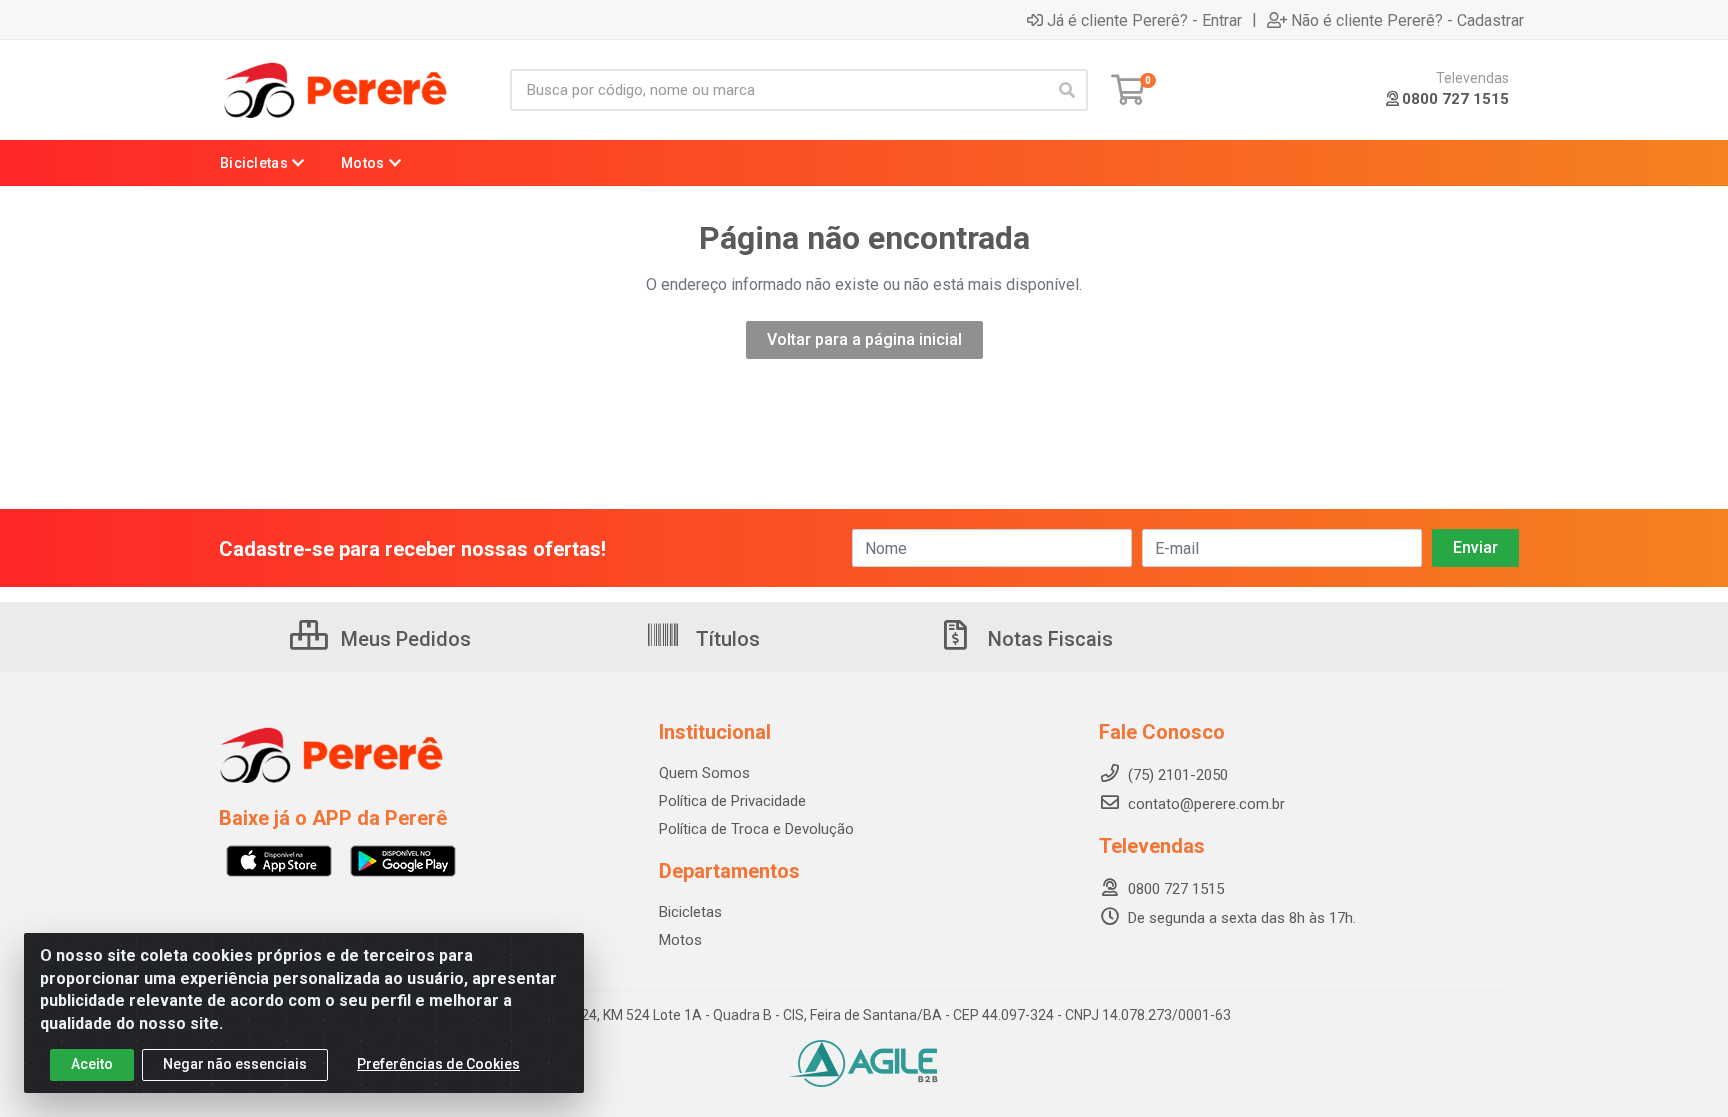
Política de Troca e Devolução (756, 829)
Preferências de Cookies (438, 1064)
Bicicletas (690, 912)
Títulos (725, 639)
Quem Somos (704, 773)
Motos (680, 940)
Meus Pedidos (403, 639)
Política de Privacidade (732, 801)
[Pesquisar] (1067, 90)
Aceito (92, 1064)
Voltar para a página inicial (864, 339)
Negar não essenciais (235, 1064)
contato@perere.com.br (1206, 804)
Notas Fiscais (1048, 639)
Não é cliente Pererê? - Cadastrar (1407, 20)
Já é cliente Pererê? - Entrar (1144, 20)
